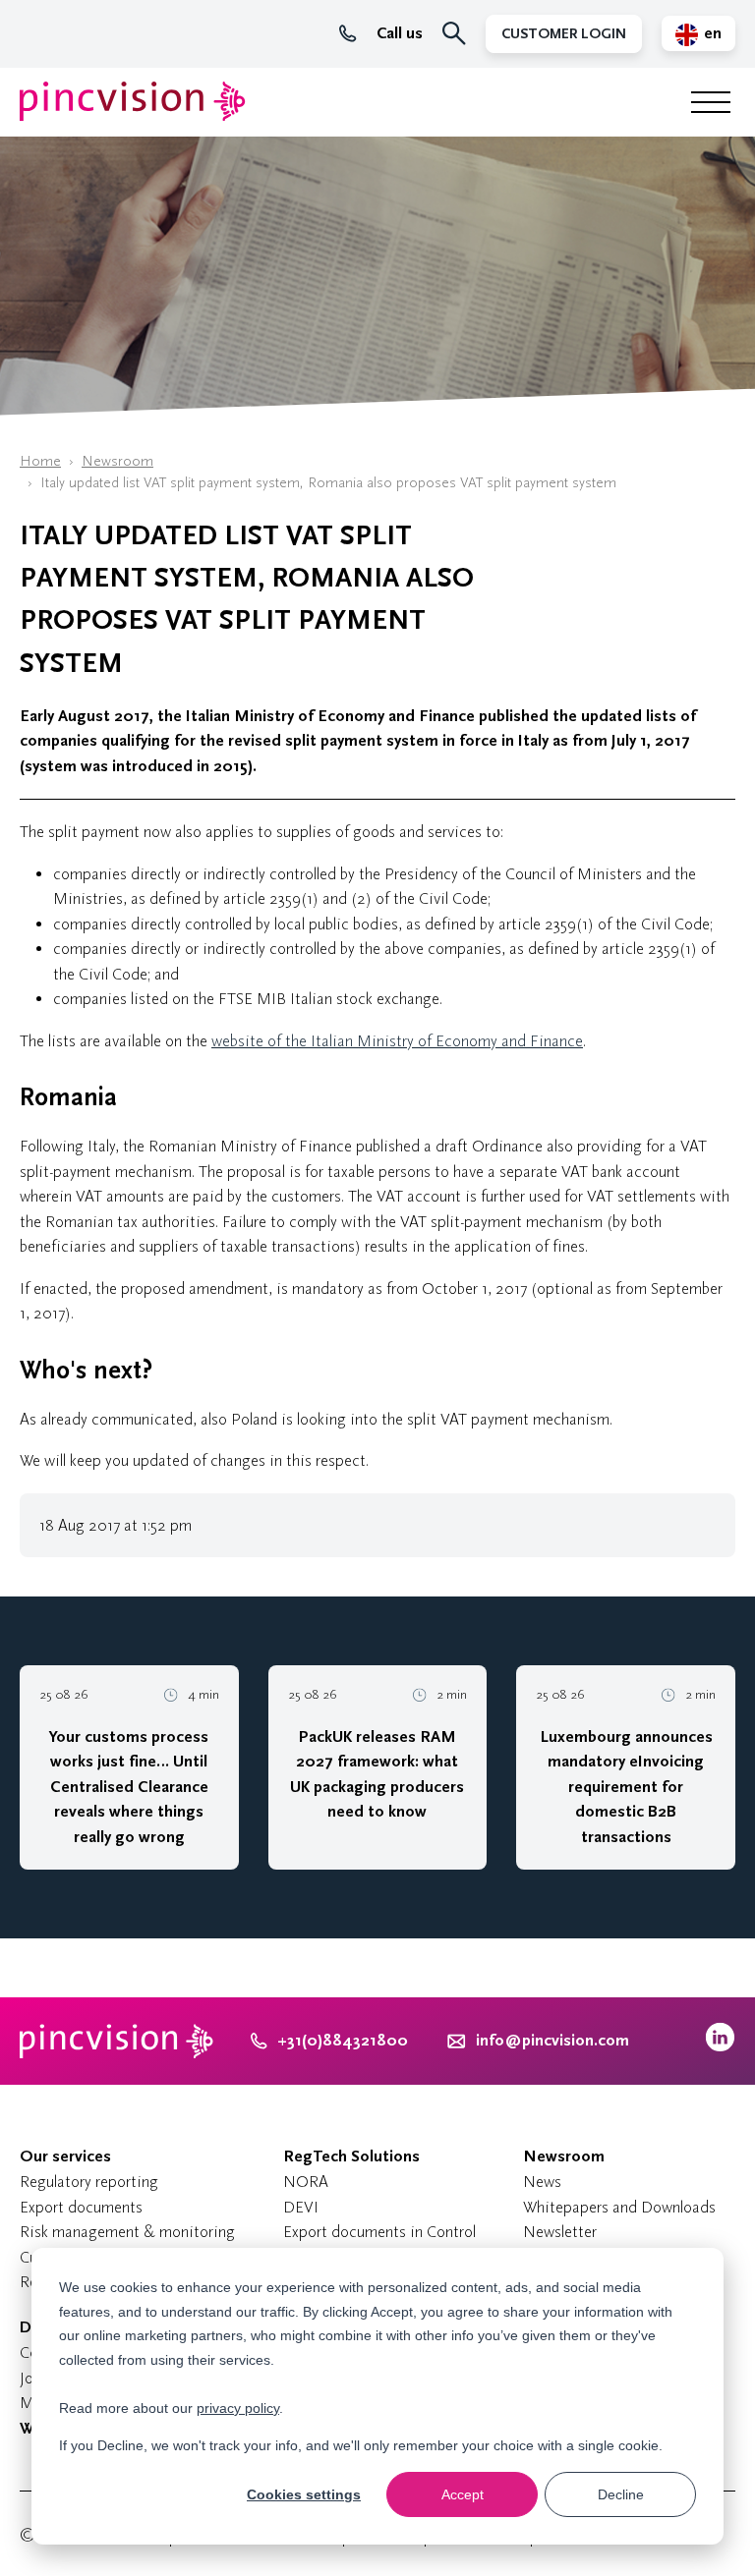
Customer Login (564, 34)
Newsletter (560, 2232)
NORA (306, 2182)
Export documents (81, 2207)
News (542, 2182)
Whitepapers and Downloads (619, 2207)
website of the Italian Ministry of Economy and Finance (397, 1041)
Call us (400, 33)
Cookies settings (304, 2494)
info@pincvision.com (552, 2041)
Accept (463, 2494)
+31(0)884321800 (343, 2041)
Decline (621, 2494)
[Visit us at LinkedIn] (720, 2047)
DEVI (301, 2207)
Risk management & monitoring (127, 2232)
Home (40, 461)
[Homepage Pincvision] (133, 102)
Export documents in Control (379, 2232)
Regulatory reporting (89, 2182)
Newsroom (117, 461)
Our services (65, 2156)
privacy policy (238, 2408)
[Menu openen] (711, 102)
